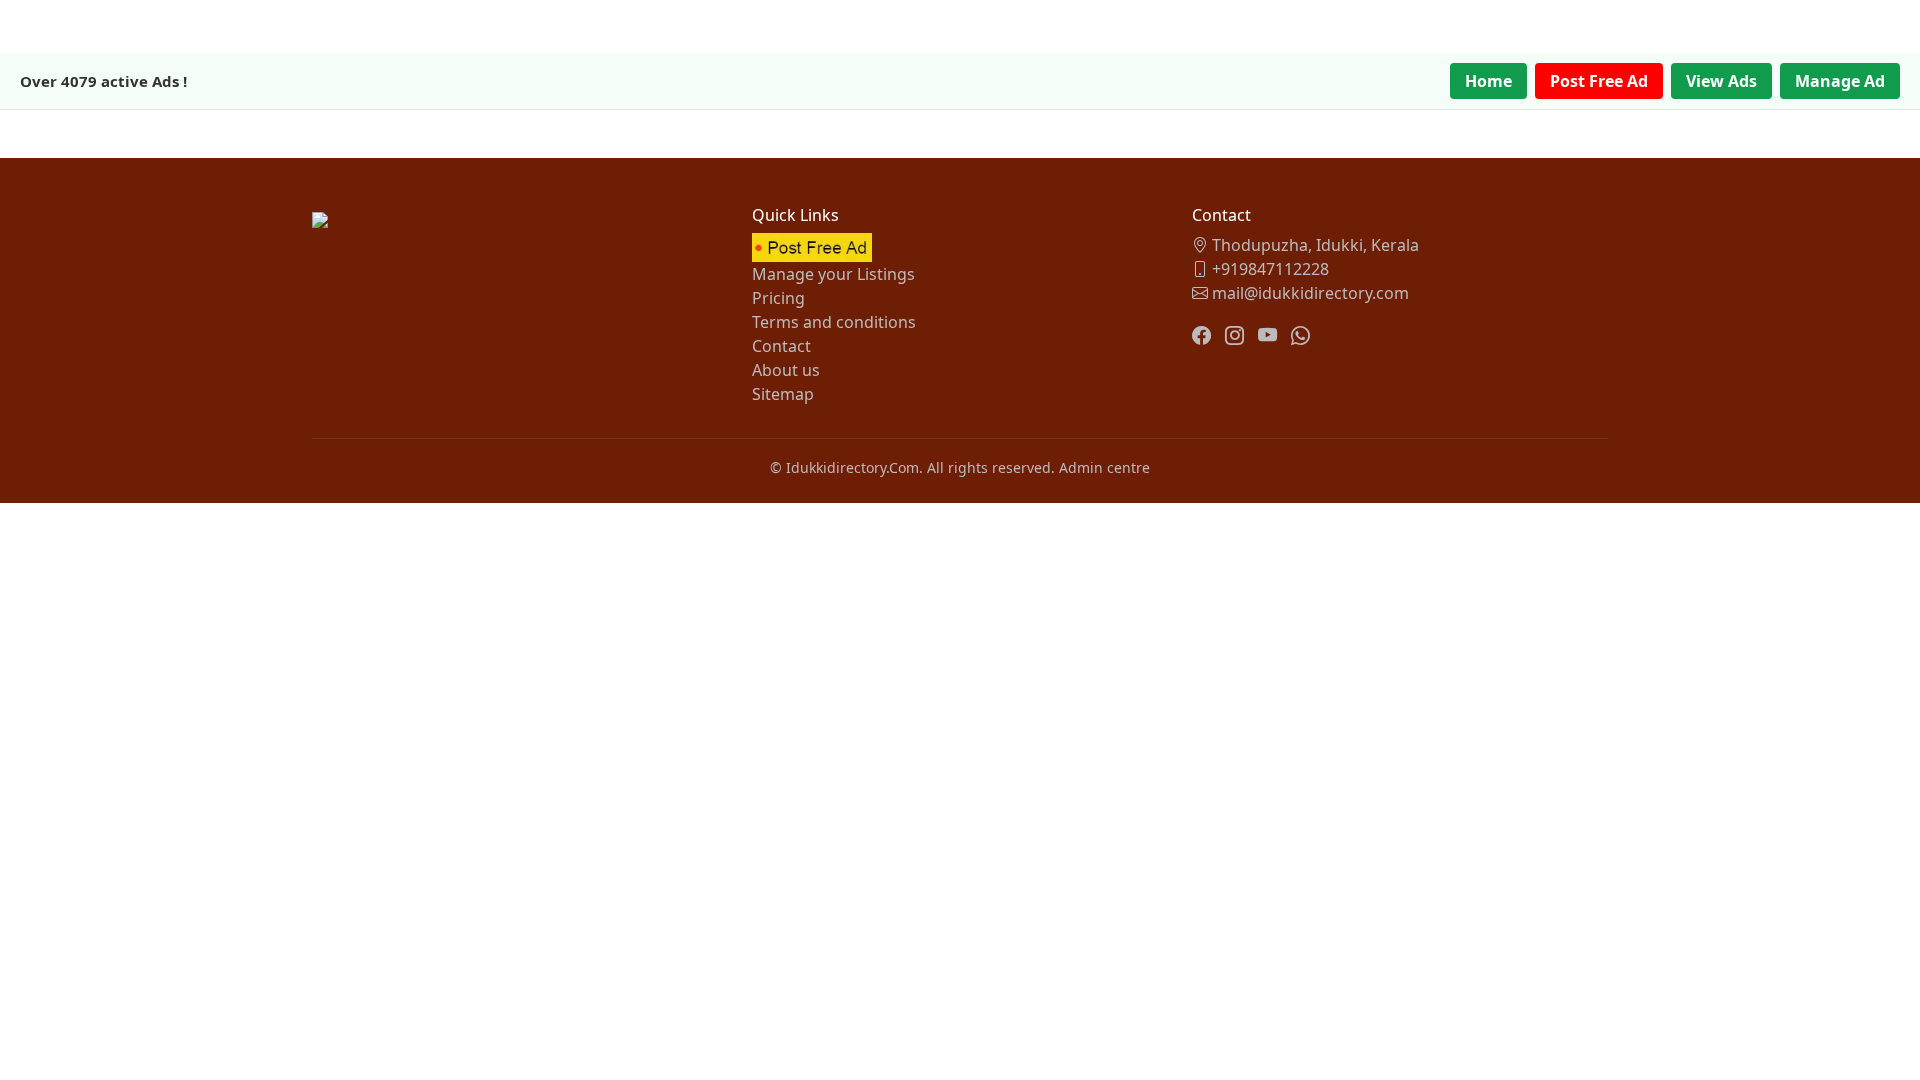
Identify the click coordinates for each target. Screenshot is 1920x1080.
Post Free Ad (1599, 81)
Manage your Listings (833, 274)
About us (786, 370)
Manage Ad (1840, 81)
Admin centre (1104, 467)
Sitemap (783, 394)
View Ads (1721, 81)
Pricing (778, 298)
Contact (781, 346)
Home (1488, 81)
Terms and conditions (834, 322)
